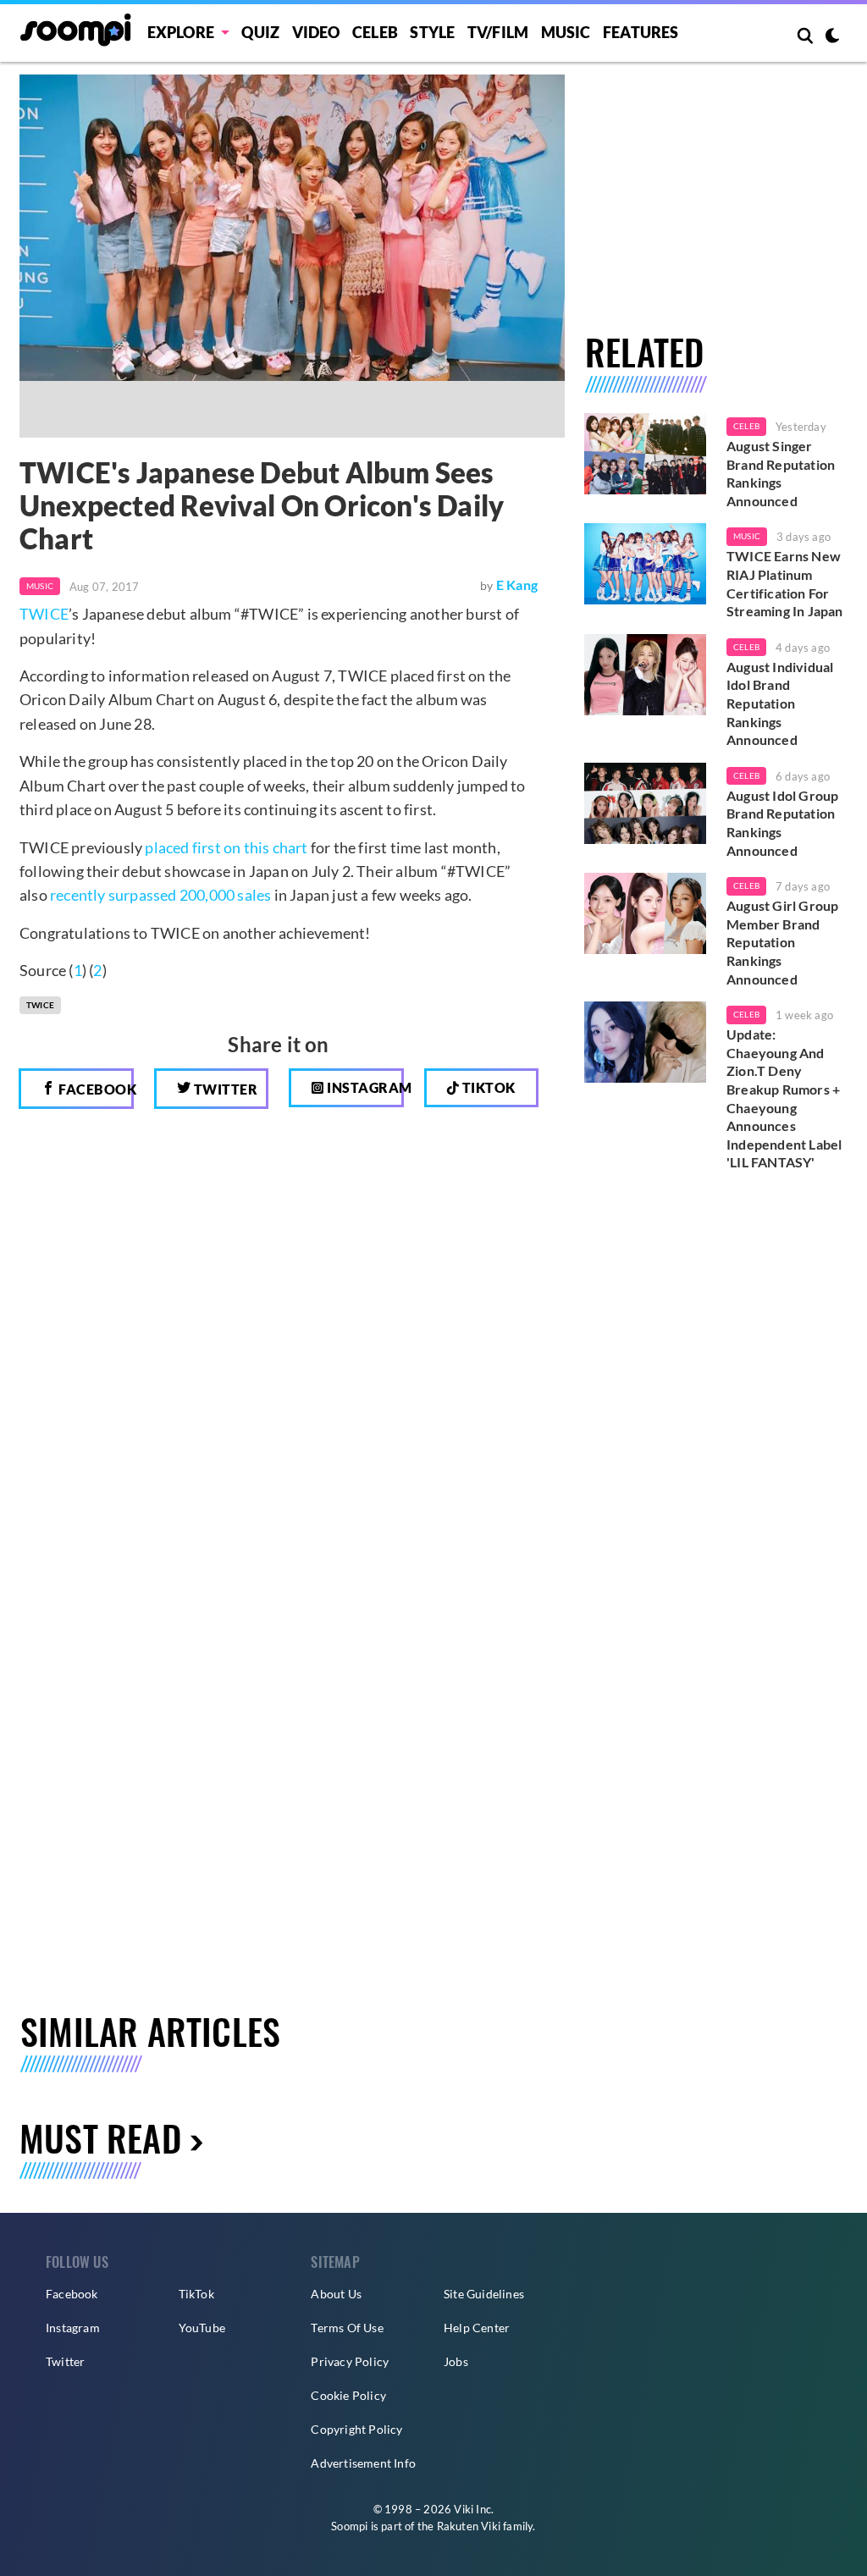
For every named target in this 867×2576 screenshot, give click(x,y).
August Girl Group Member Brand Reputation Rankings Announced (782, 942)
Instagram (364, 1087)
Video (316, 32)
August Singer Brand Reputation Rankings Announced (781, 473)
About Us (336, 2294)
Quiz (260, 32)
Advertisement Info (363, 2463)
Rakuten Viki (469, 2526)
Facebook (95, 1089)
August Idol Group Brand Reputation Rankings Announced (782, 823)
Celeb (375, 32)
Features (641, 32)
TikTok (196, 2294)
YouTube (202, 2328)
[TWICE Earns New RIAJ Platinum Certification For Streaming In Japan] (645, 564)
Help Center (477, 2328)
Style (432, 32)
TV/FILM (498, 32)
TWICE (44, 614)
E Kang (517, 585)
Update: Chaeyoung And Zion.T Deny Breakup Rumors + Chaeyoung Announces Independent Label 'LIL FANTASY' (784, 1098)
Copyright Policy (356, 2429)
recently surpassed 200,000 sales (160, 895)
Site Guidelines (484, 2294)
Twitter (224, 1089)
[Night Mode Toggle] (832, 37)
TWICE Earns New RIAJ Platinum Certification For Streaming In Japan (785, 583)
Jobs (456, 2361)
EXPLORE (181, 32)
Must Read (100, 2137)
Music (566, 32)
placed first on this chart (226, 847)
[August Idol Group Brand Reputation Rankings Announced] (645, 803)
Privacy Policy (350, 2361)
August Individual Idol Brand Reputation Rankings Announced (780, 703)
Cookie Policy (348, 2395)
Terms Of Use (347, 2328)
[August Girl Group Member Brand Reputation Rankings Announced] (645, 913)
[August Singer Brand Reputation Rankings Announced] (645, 454)
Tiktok (487, 1087)
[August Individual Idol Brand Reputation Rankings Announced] (645, 675)
